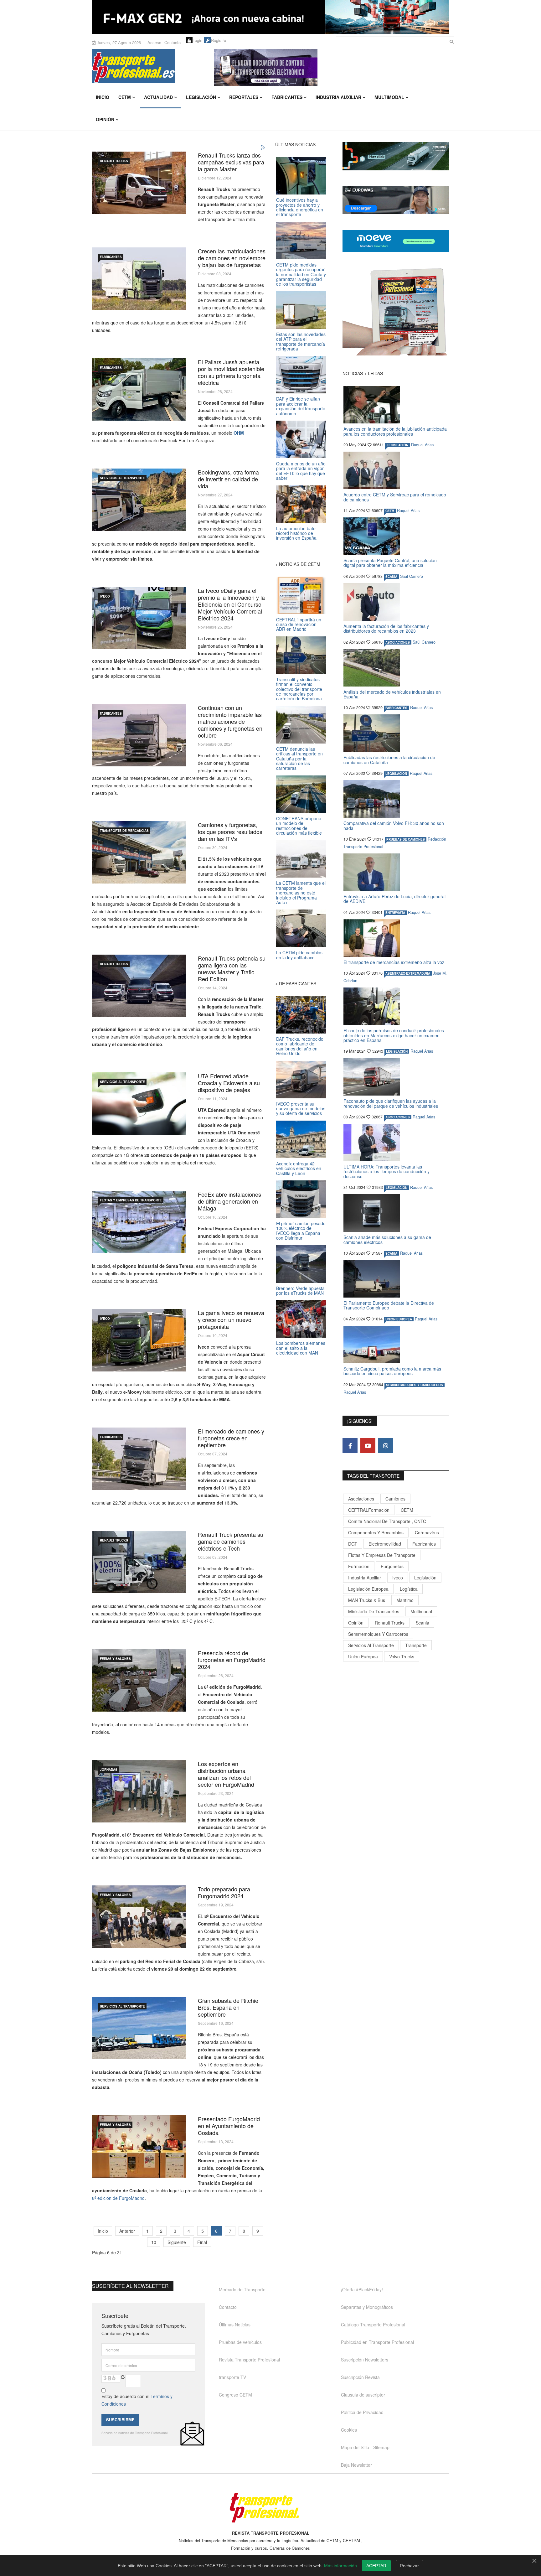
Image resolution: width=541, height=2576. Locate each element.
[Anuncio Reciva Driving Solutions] (396, 156)
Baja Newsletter (356, 2465)
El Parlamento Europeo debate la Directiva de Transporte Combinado (389, 1305)
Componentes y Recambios (376, 1532)
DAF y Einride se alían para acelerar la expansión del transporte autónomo (301, 406)
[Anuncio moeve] (396, 241)
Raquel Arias (422, 445)
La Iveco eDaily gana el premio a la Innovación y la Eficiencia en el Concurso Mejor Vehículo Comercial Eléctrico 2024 (231, 604)
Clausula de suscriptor (363, 2395)
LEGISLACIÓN (397, 445)
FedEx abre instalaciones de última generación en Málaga (229, 1201)
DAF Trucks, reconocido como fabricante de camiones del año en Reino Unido (300, 1046)
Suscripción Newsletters (365, 2360)
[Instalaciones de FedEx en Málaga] (139, 1222)
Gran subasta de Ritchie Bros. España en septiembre (228, 2007)
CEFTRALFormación (369, 1510)
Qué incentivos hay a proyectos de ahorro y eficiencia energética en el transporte (300, 207)
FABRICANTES (111, 257)
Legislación (201, 97)
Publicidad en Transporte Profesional (377, 2342)
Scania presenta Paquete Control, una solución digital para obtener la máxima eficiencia (390, 563)
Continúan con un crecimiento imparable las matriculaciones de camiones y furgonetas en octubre (230, 721)
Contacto (173, 42)
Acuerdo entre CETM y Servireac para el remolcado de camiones (395, 497)
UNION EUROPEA (399, 1319)
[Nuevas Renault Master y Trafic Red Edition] (139, 986)
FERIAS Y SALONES (115, 1659)
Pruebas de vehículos (240, 2342)
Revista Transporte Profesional (249, 2360)
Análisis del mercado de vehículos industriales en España (392, 694)
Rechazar (409, 2566)
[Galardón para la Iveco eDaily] (139, 618)
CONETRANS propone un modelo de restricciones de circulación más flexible (299, 826)
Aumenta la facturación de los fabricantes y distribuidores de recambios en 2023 (386, 628)
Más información (340, 2566)
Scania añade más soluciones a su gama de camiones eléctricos (387, 1239)
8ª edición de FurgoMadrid (118, 2198)
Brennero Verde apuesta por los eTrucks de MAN (300, 1291)
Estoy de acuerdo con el (137, 2400)
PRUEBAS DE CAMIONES (406, 839)
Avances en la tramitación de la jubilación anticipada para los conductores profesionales (395, 431)
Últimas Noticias (235, 2325)
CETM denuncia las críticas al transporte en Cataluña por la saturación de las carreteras (299, 759)
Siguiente (177, 2242)
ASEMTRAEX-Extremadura (408, 973)
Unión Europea (363, 1656)
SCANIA (391, 577)
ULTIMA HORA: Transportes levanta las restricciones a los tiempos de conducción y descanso (386, 1171)
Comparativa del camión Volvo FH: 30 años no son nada (394, 825)
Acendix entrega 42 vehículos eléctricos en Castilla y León (299, 1168)
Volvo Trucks (402, 1656)
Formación (359, 1566)
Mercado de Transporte (242, 2289)
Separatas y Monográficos (367, 2307)
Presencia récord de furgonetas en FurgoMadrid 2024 (232, 1660)
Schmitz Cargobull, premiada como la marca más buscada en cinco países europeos (392, 1371)
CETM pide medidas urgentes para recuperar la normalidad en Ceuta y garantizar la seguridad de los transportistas (301, 274)
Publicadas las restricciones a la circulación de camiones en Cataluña (389, 760)
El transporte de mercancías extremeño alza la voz (394, 962)
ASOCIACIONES (398, 642)
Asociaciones (361, 1499)
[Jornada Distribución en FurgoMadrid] (139, 1791)
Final (202, 2242)
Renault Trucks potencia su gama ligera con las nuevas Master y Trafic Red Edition (232, 968)
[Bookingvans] (139, 500)
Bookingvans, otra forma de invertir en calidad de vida (228, 479)
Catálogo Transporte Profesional (373, 2325)
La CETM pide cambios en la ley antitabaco (299, 955)
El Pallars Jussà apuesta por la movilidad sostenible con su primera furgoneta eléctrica (231, 372)
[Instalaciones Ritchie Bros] (139, 2028)
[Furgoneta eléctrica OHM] (139, 389)
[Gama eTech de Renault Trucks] (139, 1562)
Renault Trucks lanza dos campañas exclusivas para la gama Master (231, 162)
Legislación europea (368, 1589)
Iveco (398, 1578)
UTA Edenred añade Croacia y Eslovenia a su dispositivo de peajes (229, 1083)
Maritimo (405, 1600)
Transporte (416, 1645)
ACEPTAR (376, 2566)
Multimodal (389, 97)
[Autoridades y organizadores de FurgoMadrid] (139, 1917)
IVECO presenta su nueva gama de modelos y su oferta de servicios (301, 1109)
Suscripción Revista (360, 2377)
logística (409, 1589)
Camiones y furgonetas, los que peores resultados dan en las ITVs (230, 832)
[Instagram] (386, 1446)
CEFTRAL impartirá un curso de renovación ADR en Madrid (299, 624)
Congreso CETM (235, 2395)
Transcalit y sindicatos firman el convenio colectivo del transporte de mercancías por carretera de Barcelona (299, 689)
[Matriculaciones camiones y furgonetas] (139, 279)
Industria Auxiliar (338, 97)
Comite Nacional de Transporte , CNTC (387, 1521)
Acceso (154, 42)
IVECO (105, 596)
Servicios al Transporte (122, 478)
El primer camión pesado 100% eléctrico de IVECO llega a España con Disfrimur (301, 1231)
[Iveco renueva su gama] (139, 1340)
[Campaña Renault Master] (139, 183)
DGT (353, 1544)
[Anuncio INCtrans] (332, 68)
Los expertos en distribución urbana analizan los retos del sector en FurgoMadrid (226, 1774)
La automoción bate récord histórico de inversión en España (296, 533)
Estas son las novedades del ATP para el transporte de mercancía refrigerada (301, 341)
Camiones (395, 1499)
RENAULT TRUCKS (114, 161)
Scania (422, 1623)
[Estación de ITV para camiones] (139, 852)
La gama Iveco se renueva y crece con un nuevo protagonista (231, 1319)
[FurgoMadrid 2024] (139, 1680)
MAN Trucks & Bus (367, 1600)
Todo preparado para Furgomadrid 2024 (224, 1892)
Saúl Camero (412, 576)
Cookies (349, 2430)
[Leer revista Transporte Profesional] (396, 312)
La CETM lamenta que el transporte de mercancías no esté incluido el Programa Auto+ (301, 893)
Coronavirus (427, 1532)
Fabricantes (287, 97)
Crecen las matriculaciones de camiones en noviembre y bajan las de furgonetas (232, 258)
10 (154, 2242)
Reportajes (244, 97)
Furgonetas (392, 1566)
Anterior (127, 2231)
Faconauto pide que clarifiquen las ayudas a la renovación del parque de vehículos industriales (391, 1103)
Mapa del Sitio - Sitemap (365, 2447)
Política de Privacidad (362, 2412)
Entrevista (395, 913)
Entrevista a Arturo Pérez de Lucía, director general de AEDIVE (394, 899)
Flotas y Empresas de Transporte (131, 1200)
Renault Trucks (390, 1623)
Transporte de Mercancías (124, 831)
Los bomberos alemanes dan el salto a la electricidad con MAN (301, 1348)
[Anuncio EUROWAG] (396, 200)
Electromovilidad (385, 1544)
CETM (125, 97)
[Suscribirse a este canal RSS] (263, 148)
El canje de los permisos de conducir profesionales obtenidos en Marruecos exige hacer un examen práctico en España (394, 1035)
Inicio (103, 97)
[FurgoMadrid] (139, 2146)
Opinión (105, 119)
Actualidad (158, 97)
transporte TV (232, 2377)
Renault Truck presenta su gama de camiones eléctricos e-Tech (231, 1541)
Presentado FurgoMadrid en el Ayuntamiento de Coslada (229, 2126)
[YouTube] (368, 1446)
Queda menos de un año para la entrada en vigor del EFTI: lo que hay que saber (301, 471)
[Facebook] (350, 1446)
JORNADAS (109, 1770)
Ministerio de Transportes (374, 1611)
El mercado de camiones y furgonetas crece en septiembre (231, 1438)
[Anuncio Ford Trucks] (270, 17)
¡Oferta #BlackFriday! (362, 2289)
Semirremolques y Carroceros (415, 1385)
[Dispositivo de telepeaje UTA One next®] (139, 1104)
